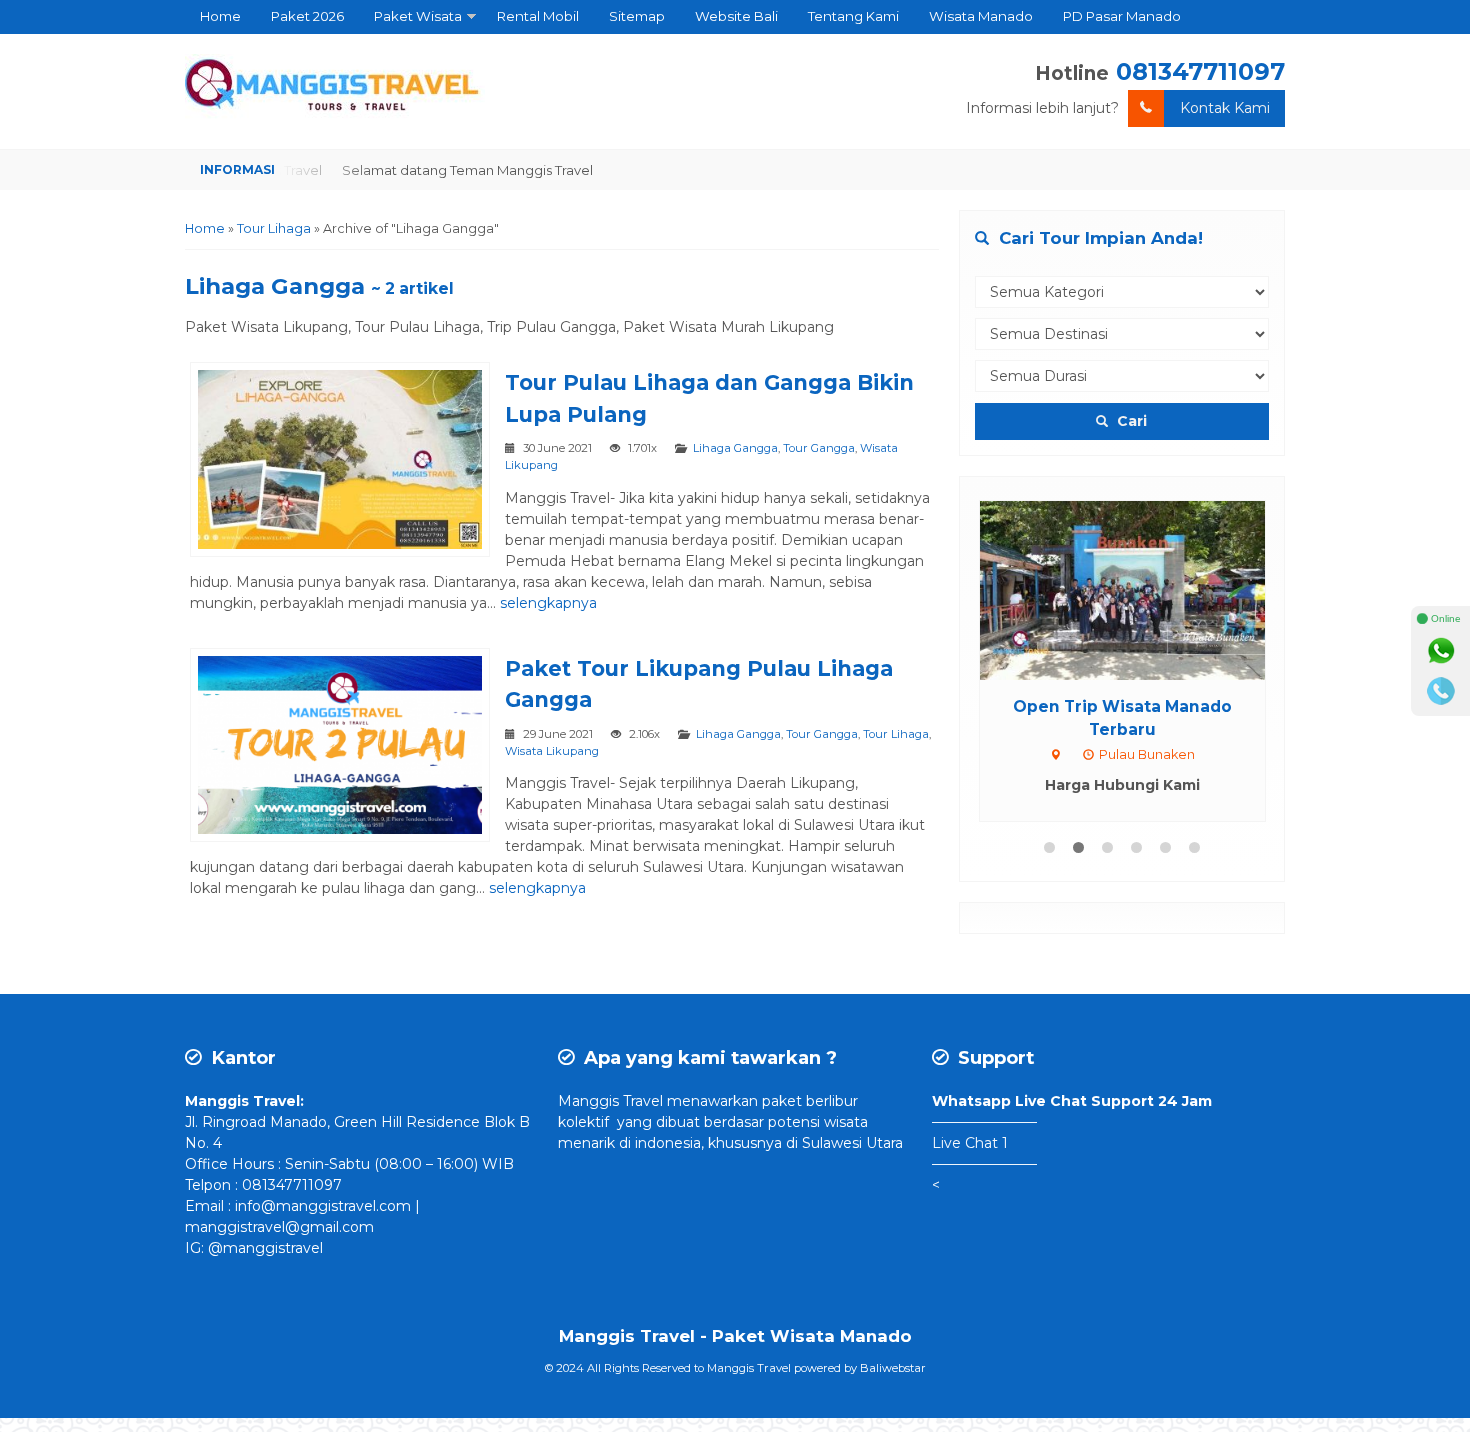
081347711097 (1200, 71)
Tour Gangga (819, 448)
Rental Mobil (538, 16)
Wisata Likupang (552, 751)
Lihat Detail (1141, 589)
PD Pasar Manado (1122, 16)
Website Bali (736, 16)
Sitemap (637, 16)
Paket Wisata (418, 16)
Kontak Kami (1225, 108)
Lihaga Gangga (735, 448)
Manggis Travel (610, 1101)
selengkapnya (548, 603)
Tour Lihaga (896, 734)
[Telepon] (1441, 691)
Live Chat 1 (970, 1143)
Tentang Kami (853, 16)
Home (220, 16)
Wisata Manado (981, 16)
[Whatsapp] (1441, 651)
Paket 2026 (307, 16)
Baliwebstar (893, 1368)
